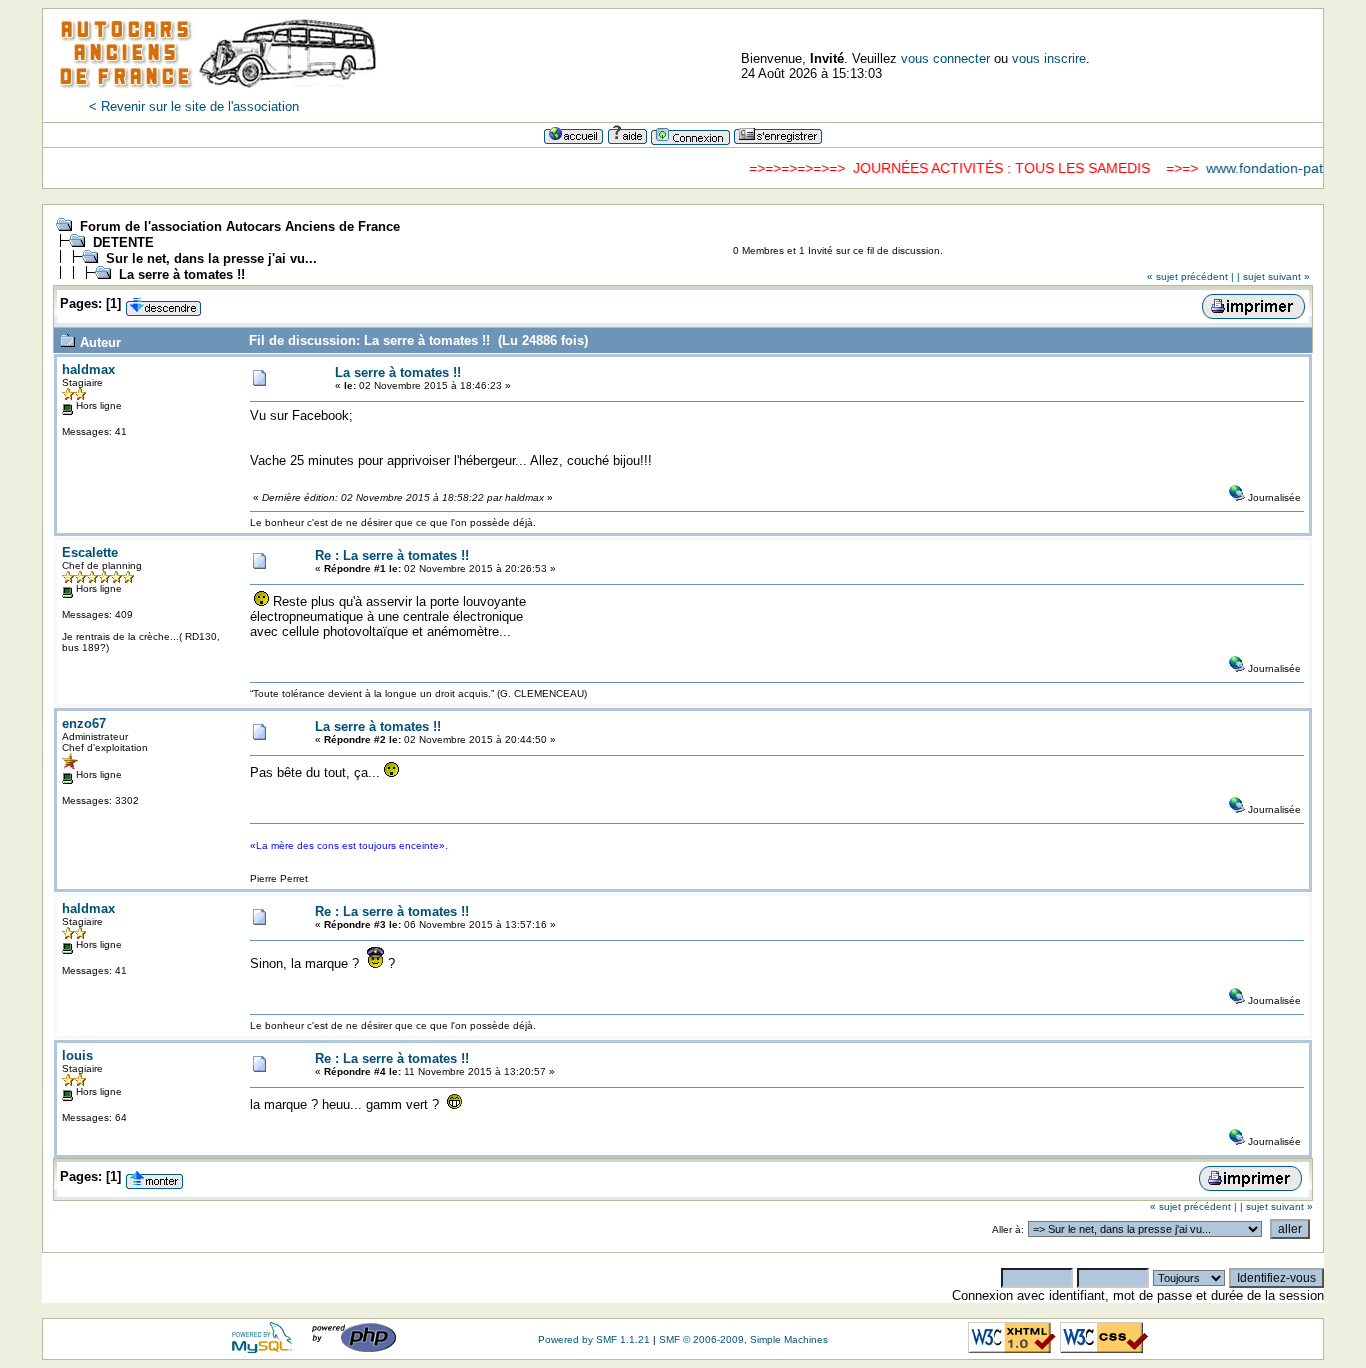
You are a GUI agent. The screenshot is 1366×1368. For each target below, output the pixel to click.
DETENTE (123, 242)
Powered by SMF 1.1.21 (594, 1339)
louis (77, 1055)
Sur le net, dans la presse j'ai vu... (211, 258)
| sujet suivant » (1273, 276)
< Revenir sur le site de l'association (194, 106)
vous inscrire (1049, 58)
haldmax (88, 369)
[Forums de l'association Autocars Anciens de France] (218, 94)
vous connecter (945, 58)
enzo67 (84, 723)
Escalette (90, 552)
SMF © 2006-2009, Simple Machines (743, 1339)
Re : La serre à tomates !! (392, 555)
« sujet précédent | (1190, 276)
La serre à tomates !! (182, 274)
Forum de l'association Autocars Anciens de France (240, 226)
